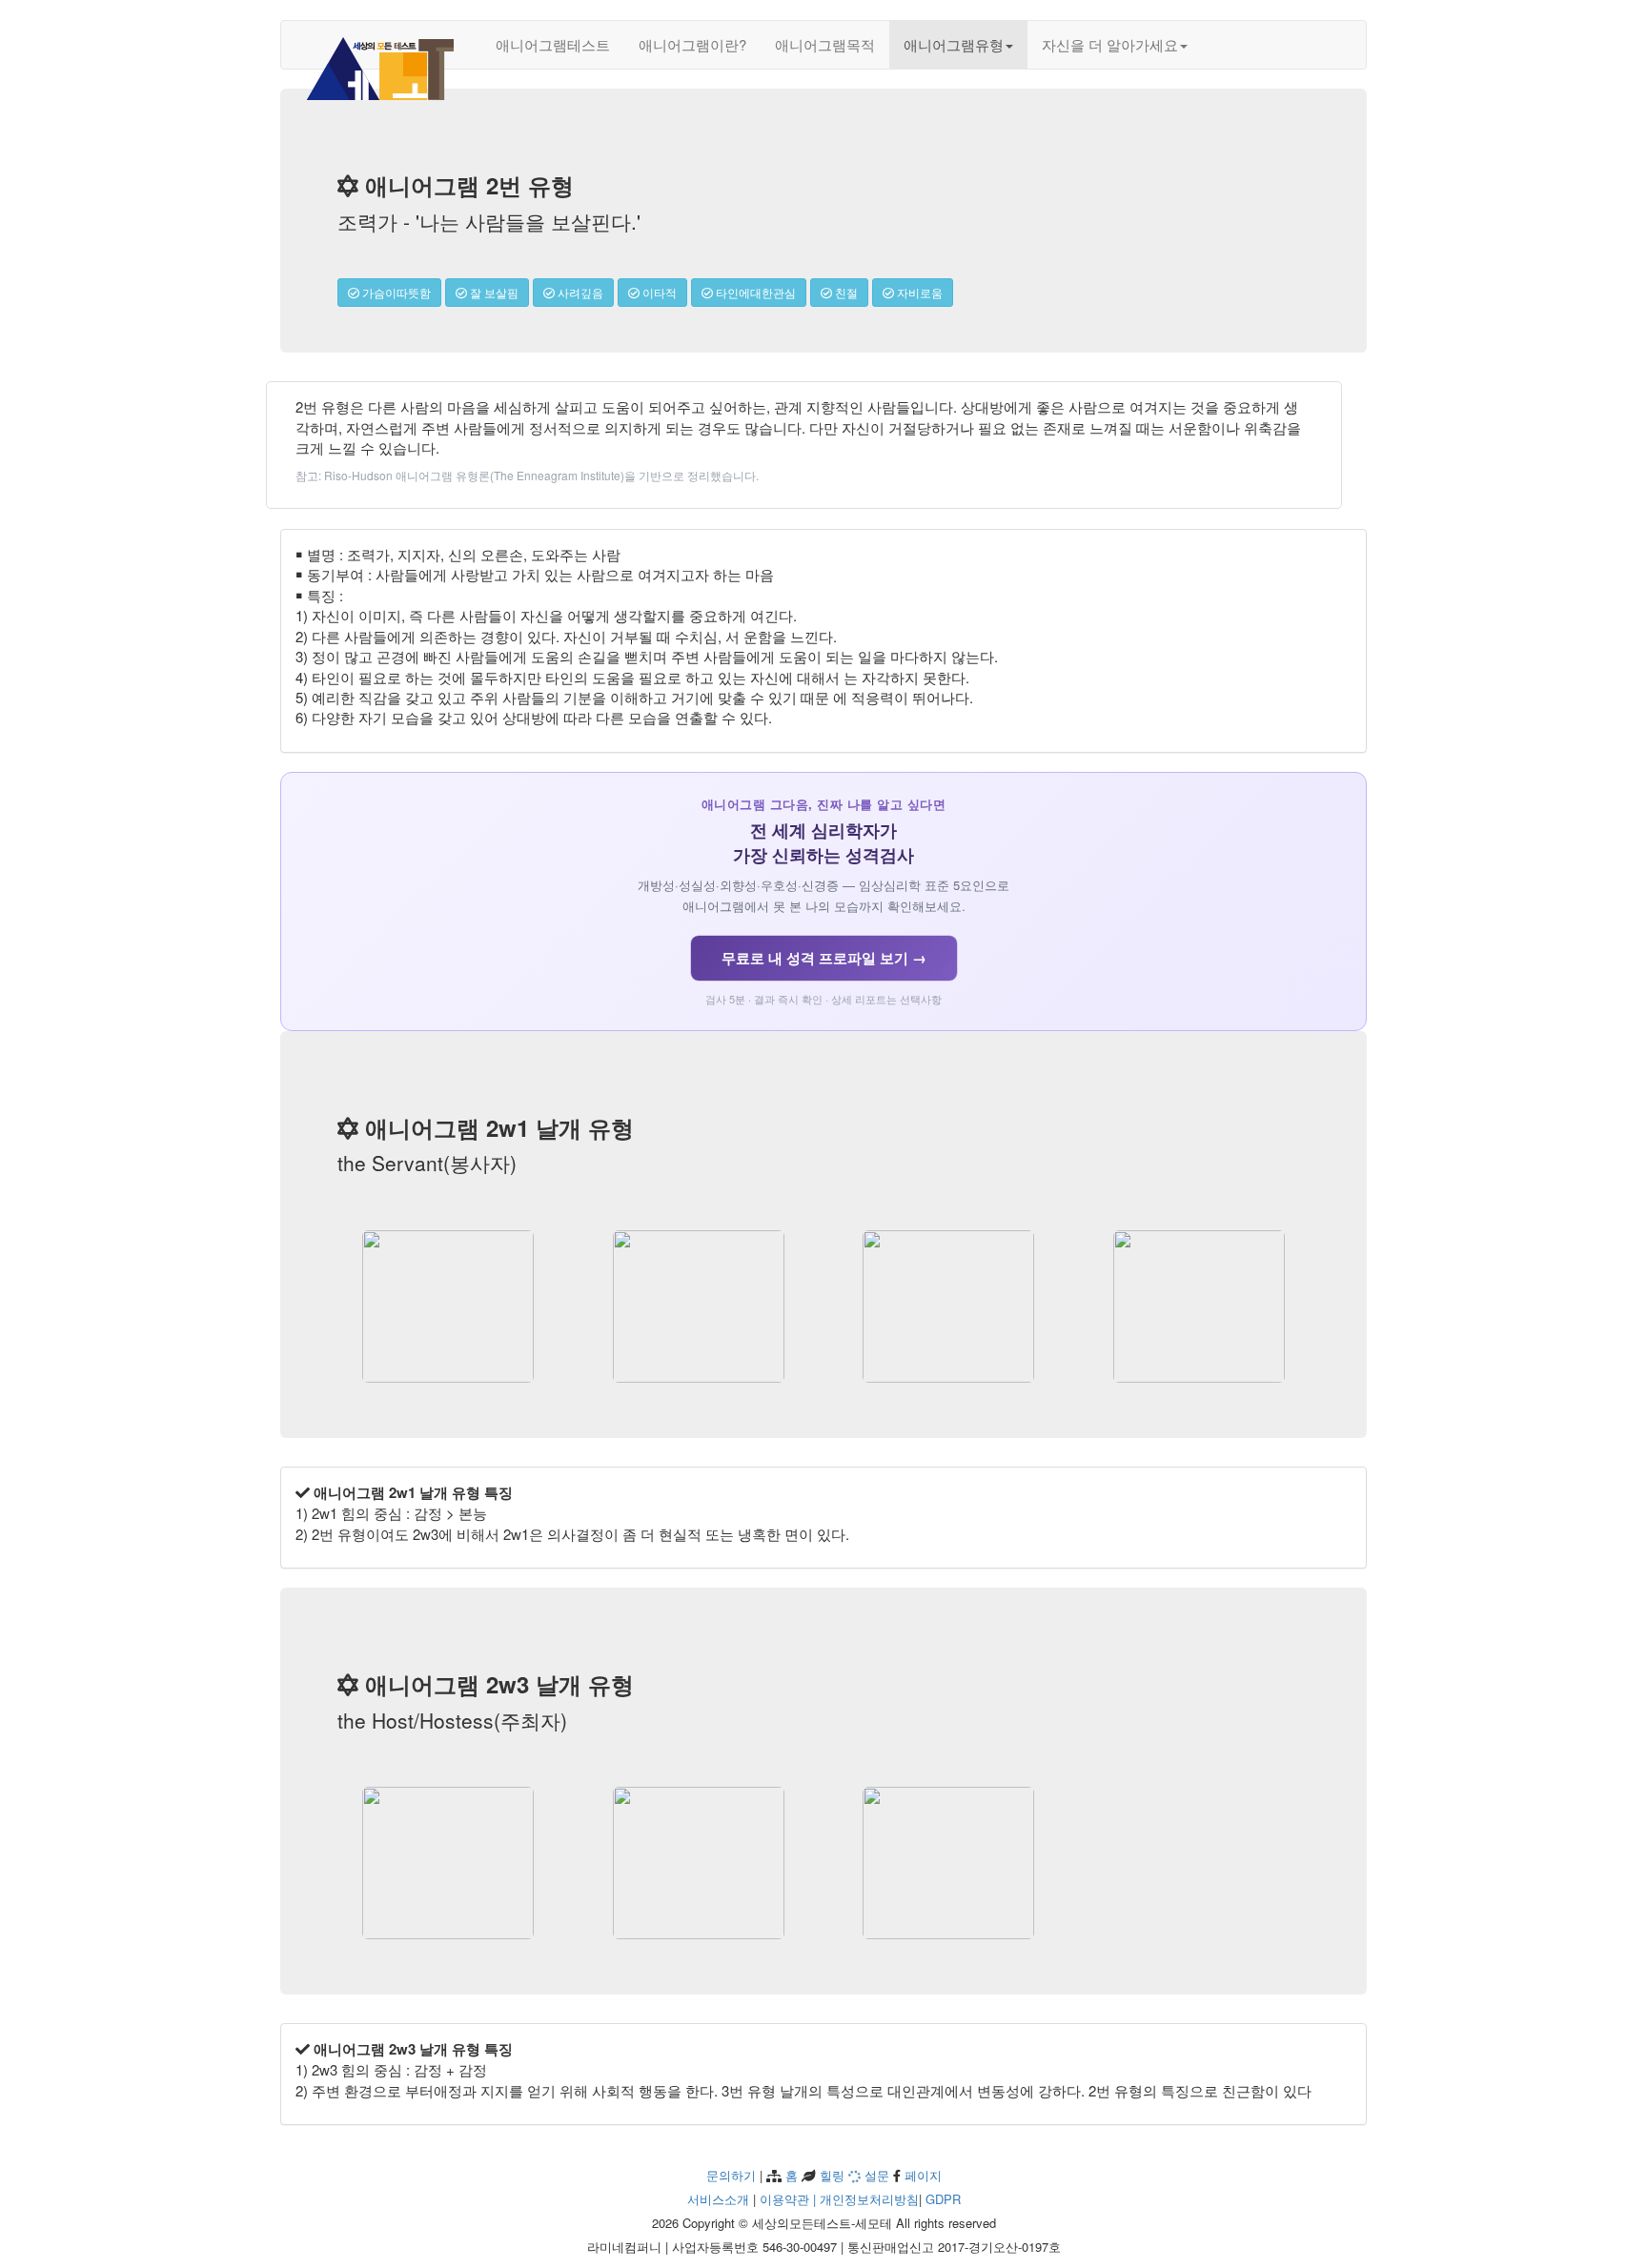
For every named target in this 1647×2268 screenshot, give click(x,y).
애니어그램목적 (825, 44)
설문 (875, 2175)
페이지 (921, 2175)
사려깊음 (579, 292)
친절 (845, 292)
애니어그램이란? (692, 44)
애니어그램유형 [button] (954, 44)
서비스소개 (718, 2199)
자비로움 (918, 292)
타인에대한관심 (754, 292)
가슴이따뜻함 (395, 292)
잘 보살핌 (493, 292)
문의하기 (731, 2175)
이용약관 (784, 2199)
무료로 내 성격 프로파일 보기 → (824, 958)
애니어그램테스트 (553, 44)
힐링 (830, 2175)
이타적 (658, 292)
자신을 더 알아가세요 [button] (1110, 44)
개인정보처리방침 (869, 2199)
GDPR (943, 2199)
